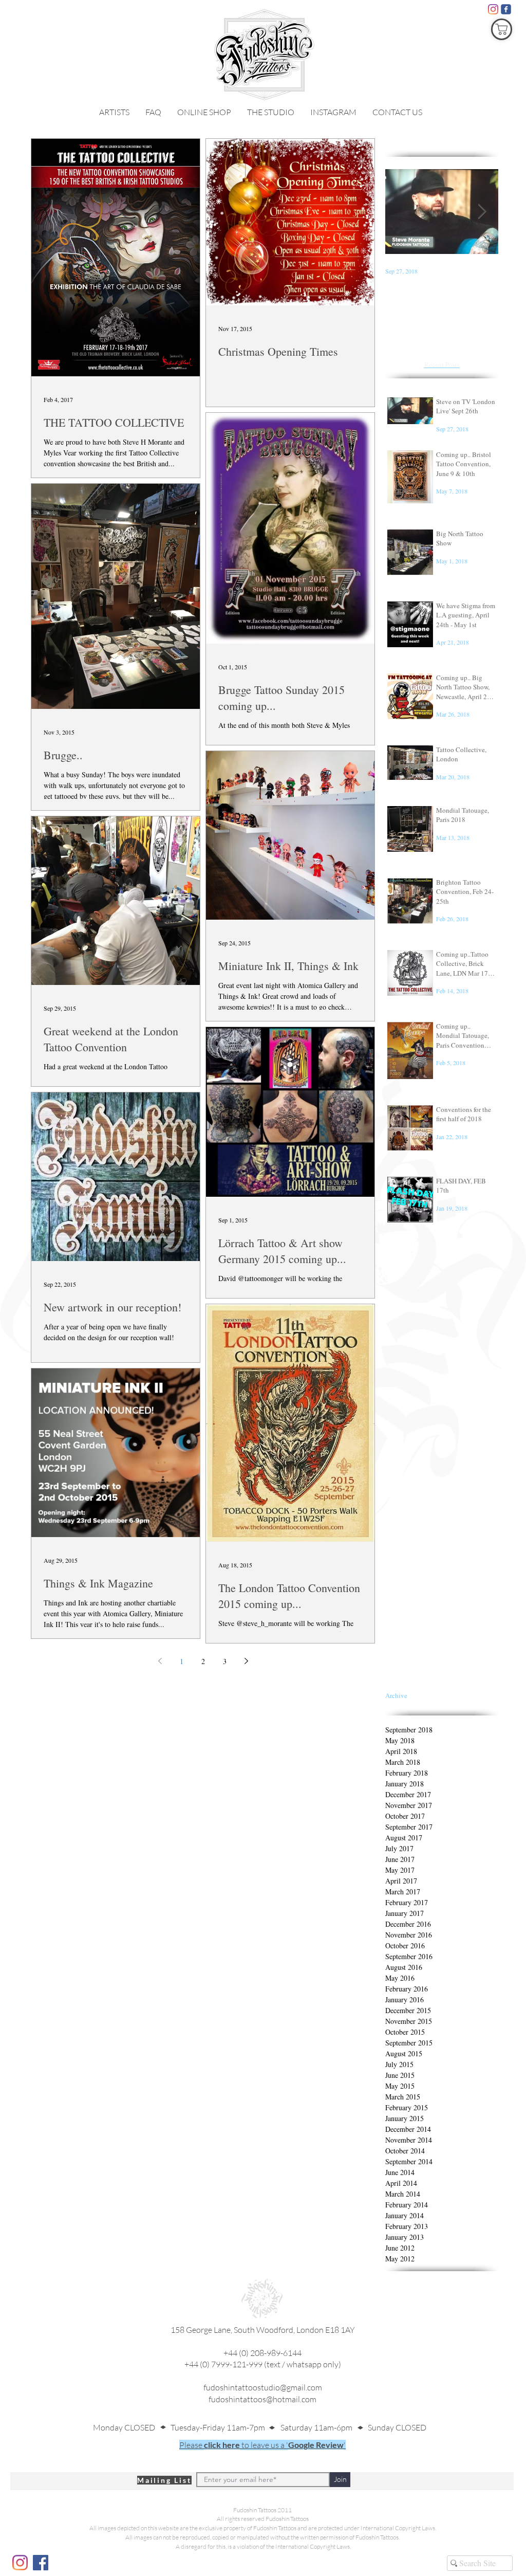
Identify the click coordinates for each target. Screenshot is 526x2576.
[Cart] (502, 29)
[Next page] (246, 1661)
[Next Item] (482, 212)
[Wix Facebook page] (506, 9)
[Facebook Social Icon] (41, 2563)
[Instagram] (493, 9)
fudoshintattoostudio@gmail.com (263, 2387)
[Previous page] (160, 1661)
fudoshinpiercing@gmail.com (262, 2410)
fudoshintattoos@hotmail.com (262, 2399)
